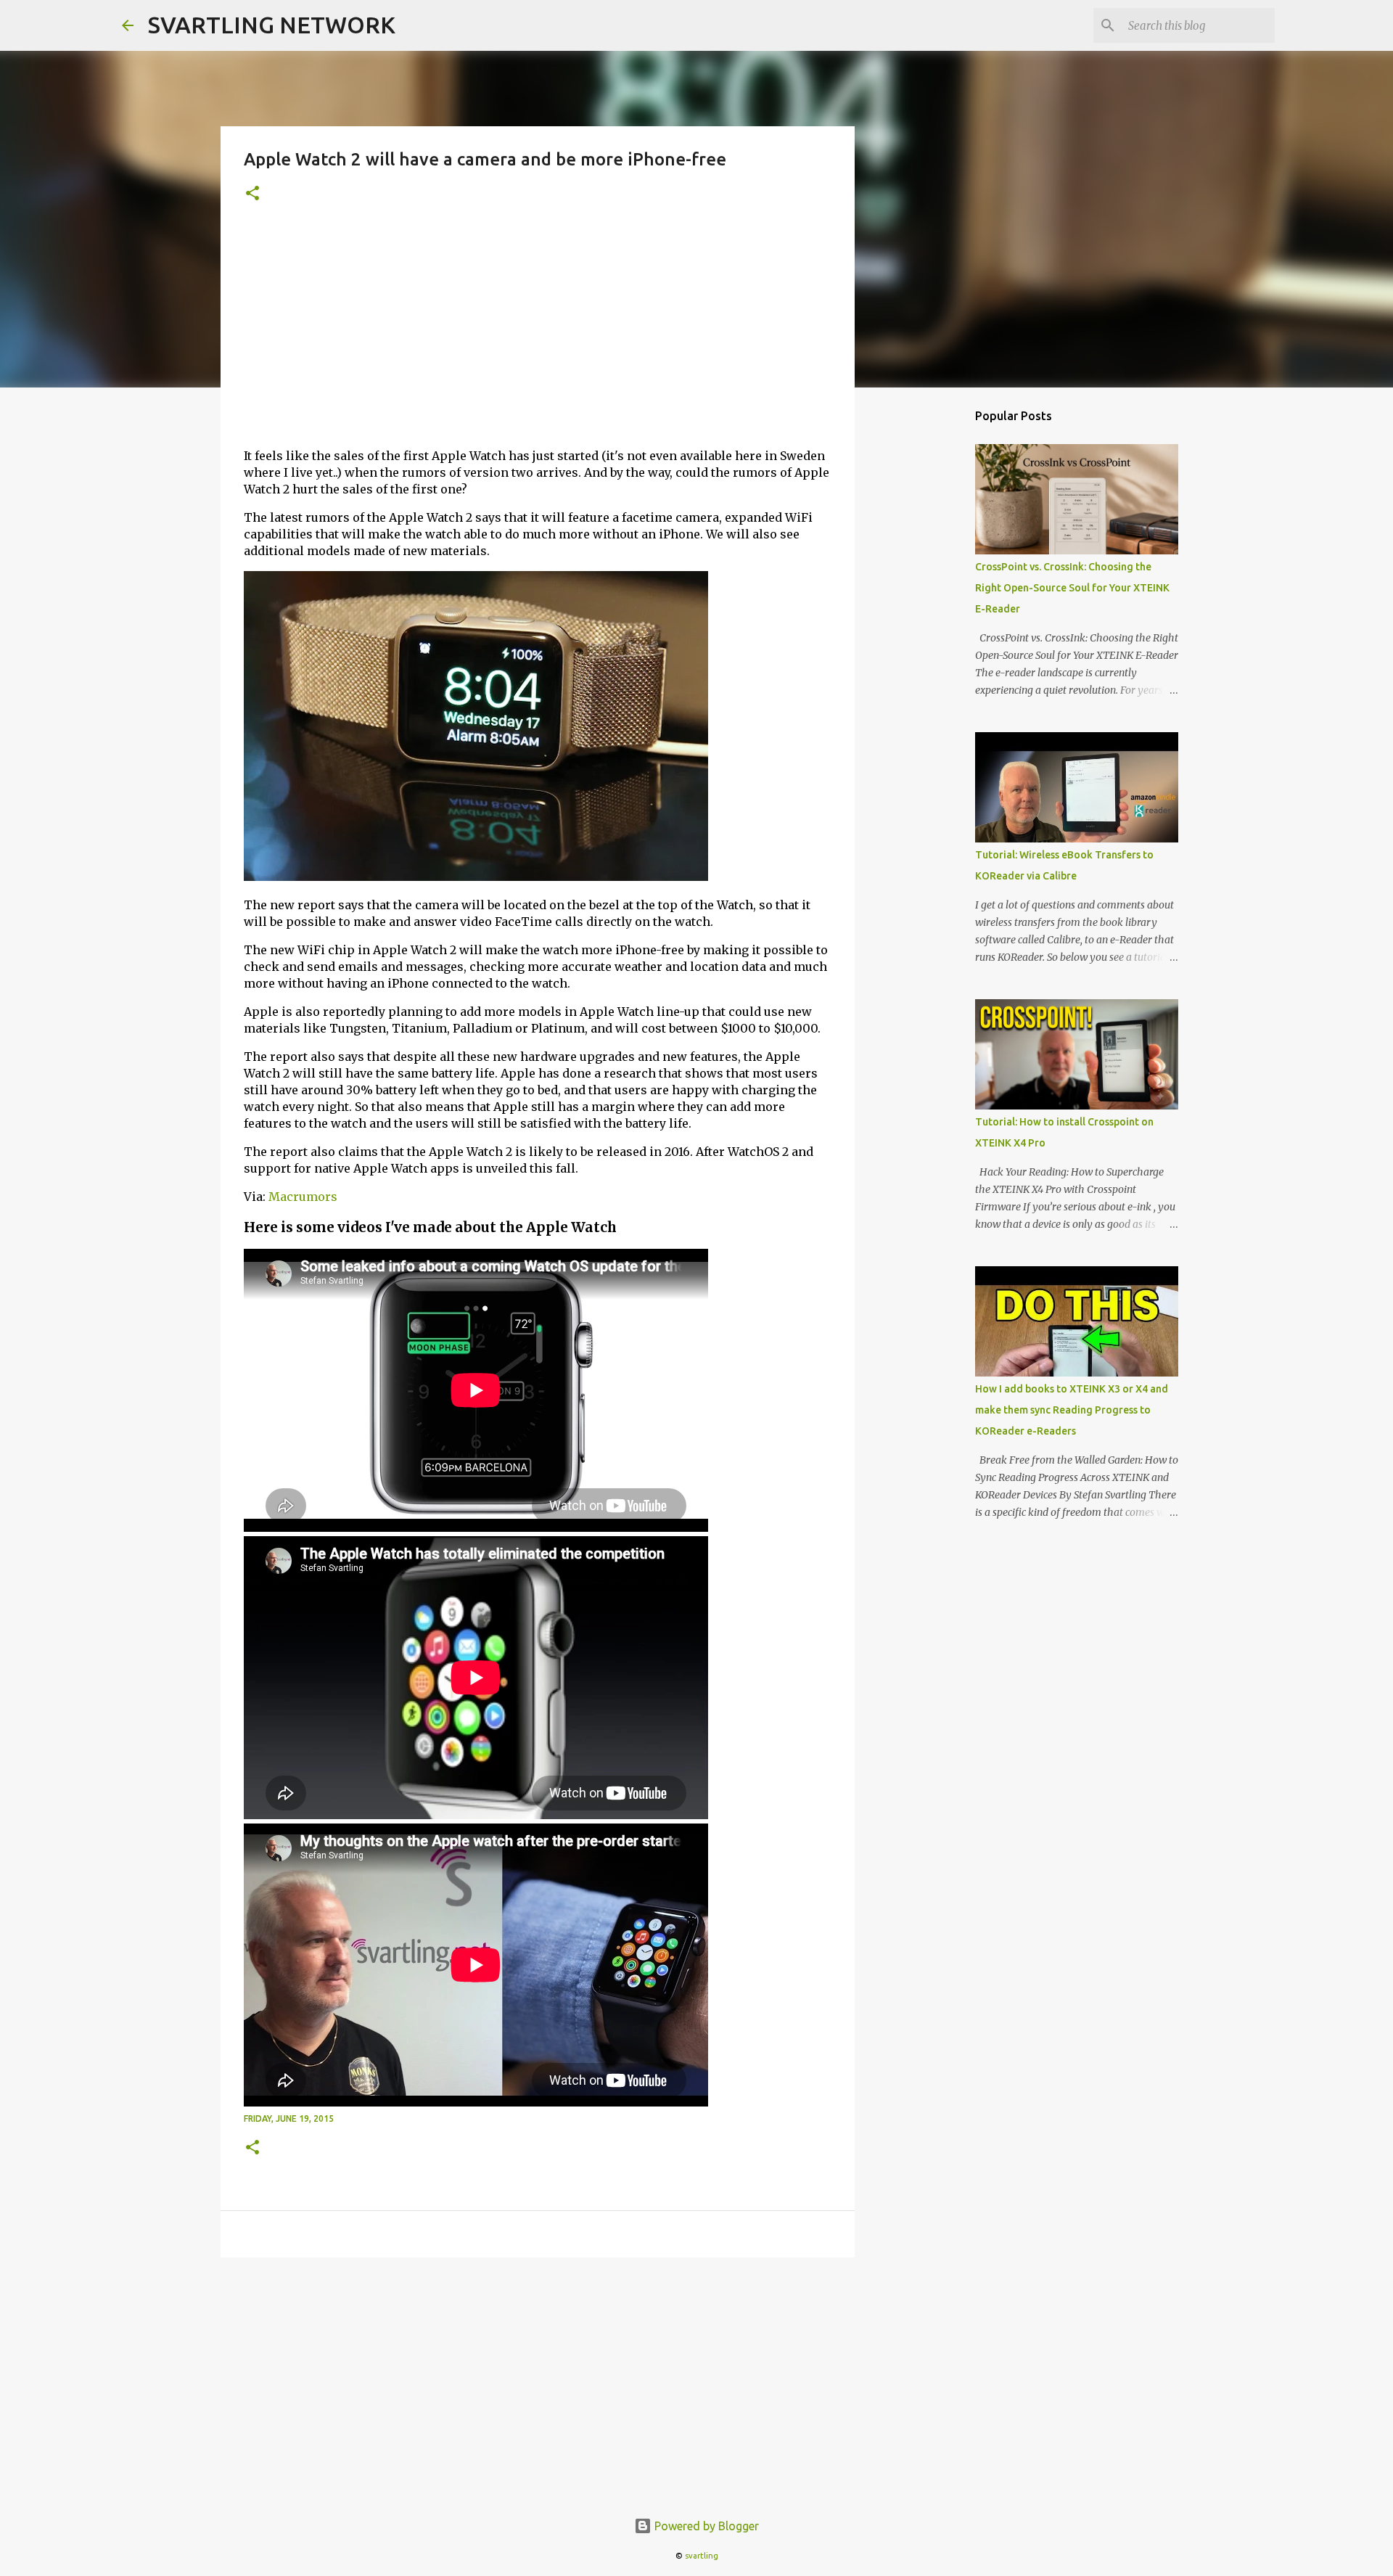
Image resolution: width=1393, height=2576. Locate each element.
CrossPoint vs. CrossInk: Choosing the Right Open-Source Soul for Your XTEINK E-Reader (1072, 588)
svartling (702, 2556)
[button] (252, 194)
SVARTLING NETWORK (272, 25)
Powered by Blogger (705, 2526)
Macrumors (303, 1197)
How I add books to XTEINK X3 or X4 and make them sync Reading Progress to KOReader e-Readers (1072, 1410)
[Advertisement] (538, 335)
